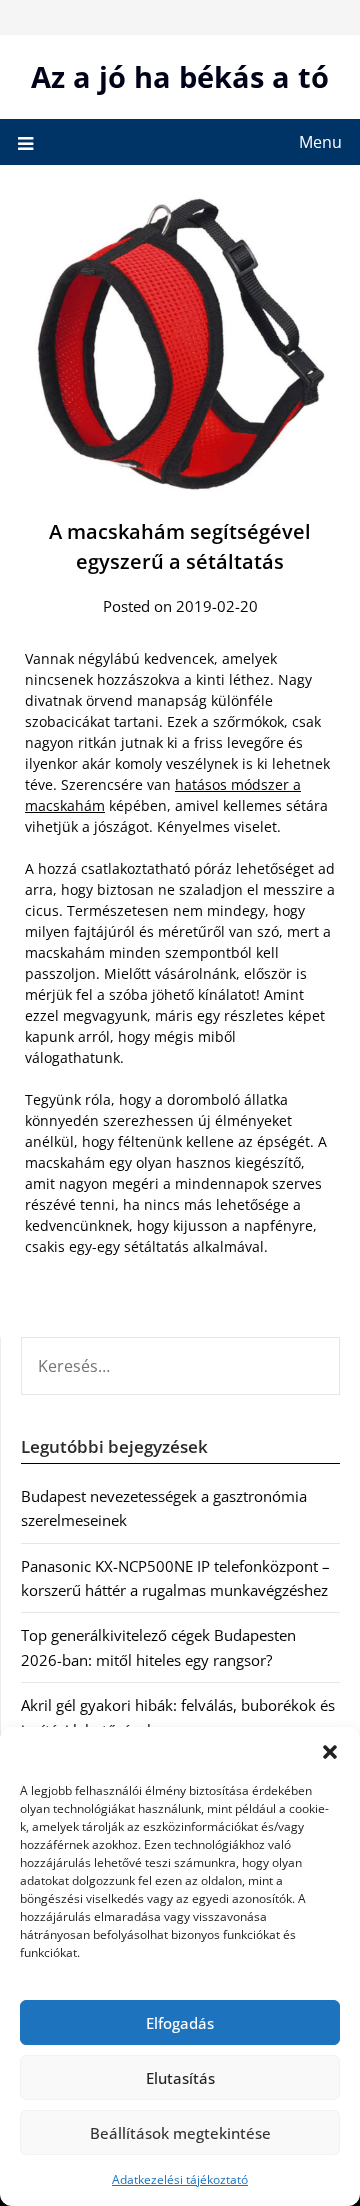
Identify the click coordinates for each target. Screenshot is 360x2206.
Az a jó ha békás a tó (180, 76)
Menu (320, 142)
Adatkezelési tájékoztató (180, 2179)
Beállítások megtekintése (180, 2133)
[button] (330, 1752)
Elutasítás (180, 2078)
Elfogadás (180, 2023)
